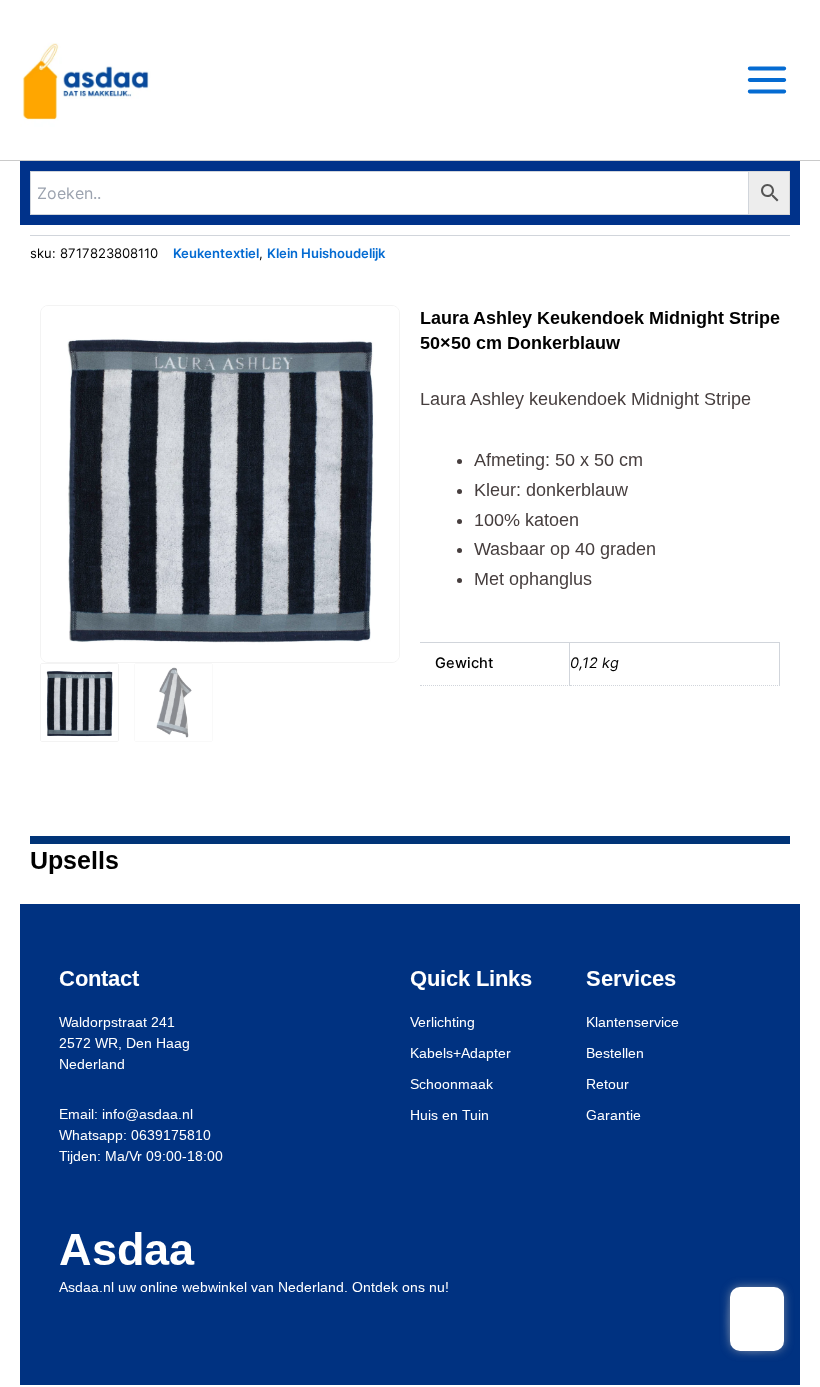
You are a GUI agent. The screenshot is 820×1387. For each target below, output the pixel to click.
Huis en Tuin (449, 1115)
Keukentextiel (216, 253)
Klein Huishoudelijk (326, 253)
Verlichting (442, 1022)
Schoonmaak (451, 1084)
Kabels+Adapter (460, 1053)
